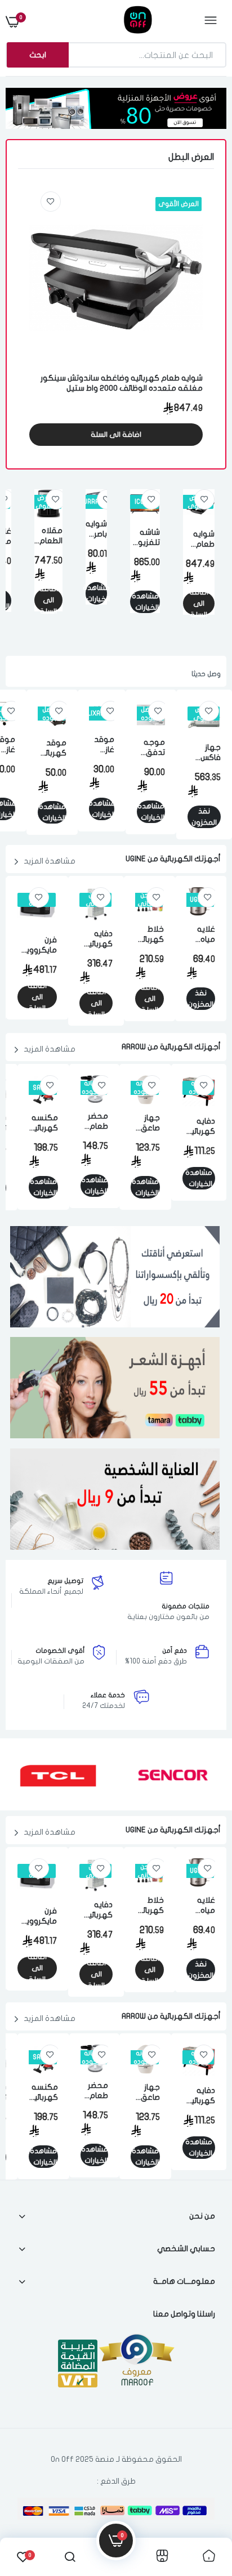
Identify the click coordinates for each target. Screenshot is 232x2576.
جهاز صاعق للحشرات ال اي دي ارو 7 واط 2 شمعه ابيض (145, 1123)
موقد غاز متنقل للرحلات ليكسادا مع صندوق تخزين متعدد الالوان (102, 745)
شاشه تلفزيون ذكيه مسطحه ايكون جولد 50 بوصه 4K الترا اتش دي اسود (145, 538)
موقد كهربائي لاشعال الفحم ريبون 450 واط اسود (52, 748)
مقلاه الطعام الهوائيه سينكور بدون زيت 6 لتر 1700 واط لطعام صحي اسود (48, 536)
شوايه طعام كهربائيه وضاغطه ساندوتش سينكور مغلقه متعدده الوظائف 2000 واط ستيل (122, 383)
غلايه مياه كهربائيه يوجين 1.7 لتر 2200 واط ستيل (201, 935)
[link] (51, 202)
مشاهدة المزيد (50, 861)
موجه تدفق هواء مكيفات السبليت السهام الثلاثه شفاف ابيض (151, 748)
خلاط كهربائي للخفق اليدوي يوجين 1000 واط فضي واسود (150, 935)
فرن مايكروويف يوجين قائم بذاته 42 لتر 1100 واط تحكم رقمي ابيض (37, 945)
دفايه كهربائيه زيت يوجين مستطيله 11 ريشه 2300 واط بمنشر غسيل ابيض (96, 939)
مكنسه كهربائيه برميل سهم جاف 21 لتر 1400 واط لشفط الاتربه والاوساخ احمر (43, 1123)
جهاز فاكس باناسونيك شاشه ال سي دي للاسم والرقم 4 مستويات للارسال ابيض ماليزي (204, 753)
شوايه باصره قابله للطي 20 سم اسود (96, 529)
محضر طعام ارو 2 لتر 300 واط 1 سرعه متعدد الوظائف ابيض (94, 1122)
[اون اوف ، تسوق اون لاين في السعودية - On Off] (115, 21)
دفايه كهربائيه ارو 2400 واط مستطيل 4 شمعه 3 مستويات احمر (199, 1127)
